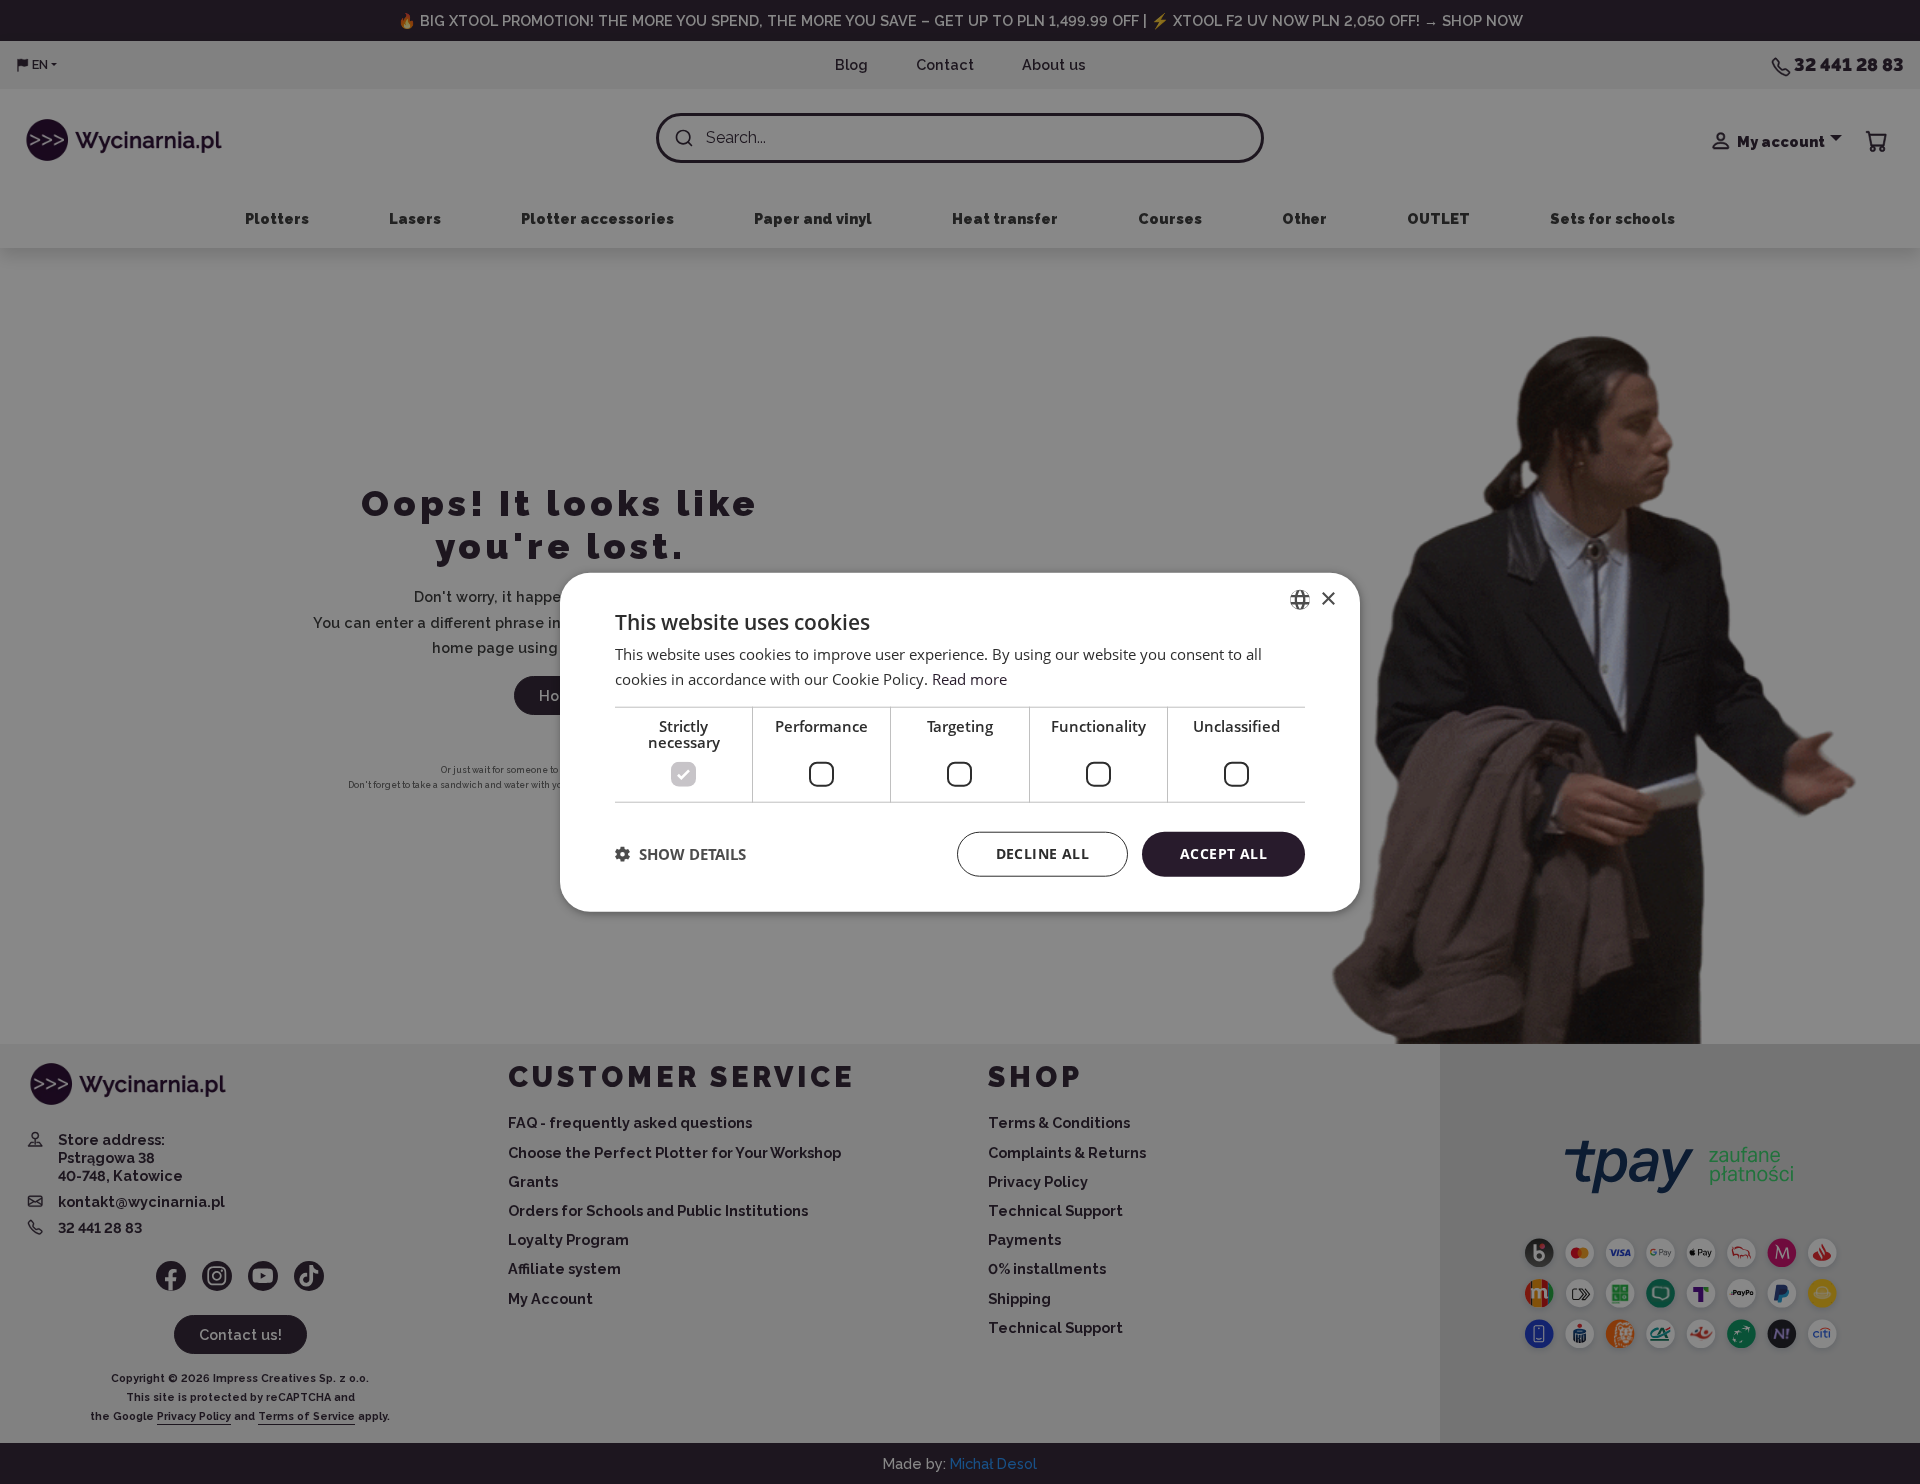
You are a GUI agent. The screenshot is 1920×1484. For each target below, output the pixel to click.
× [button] (1327, 598)
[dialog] (960, 742)
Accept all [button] (1223, 853)
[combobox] (1300, 600)
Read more (969, 679)
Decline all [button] (1042, 853)
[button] (680, 854)
